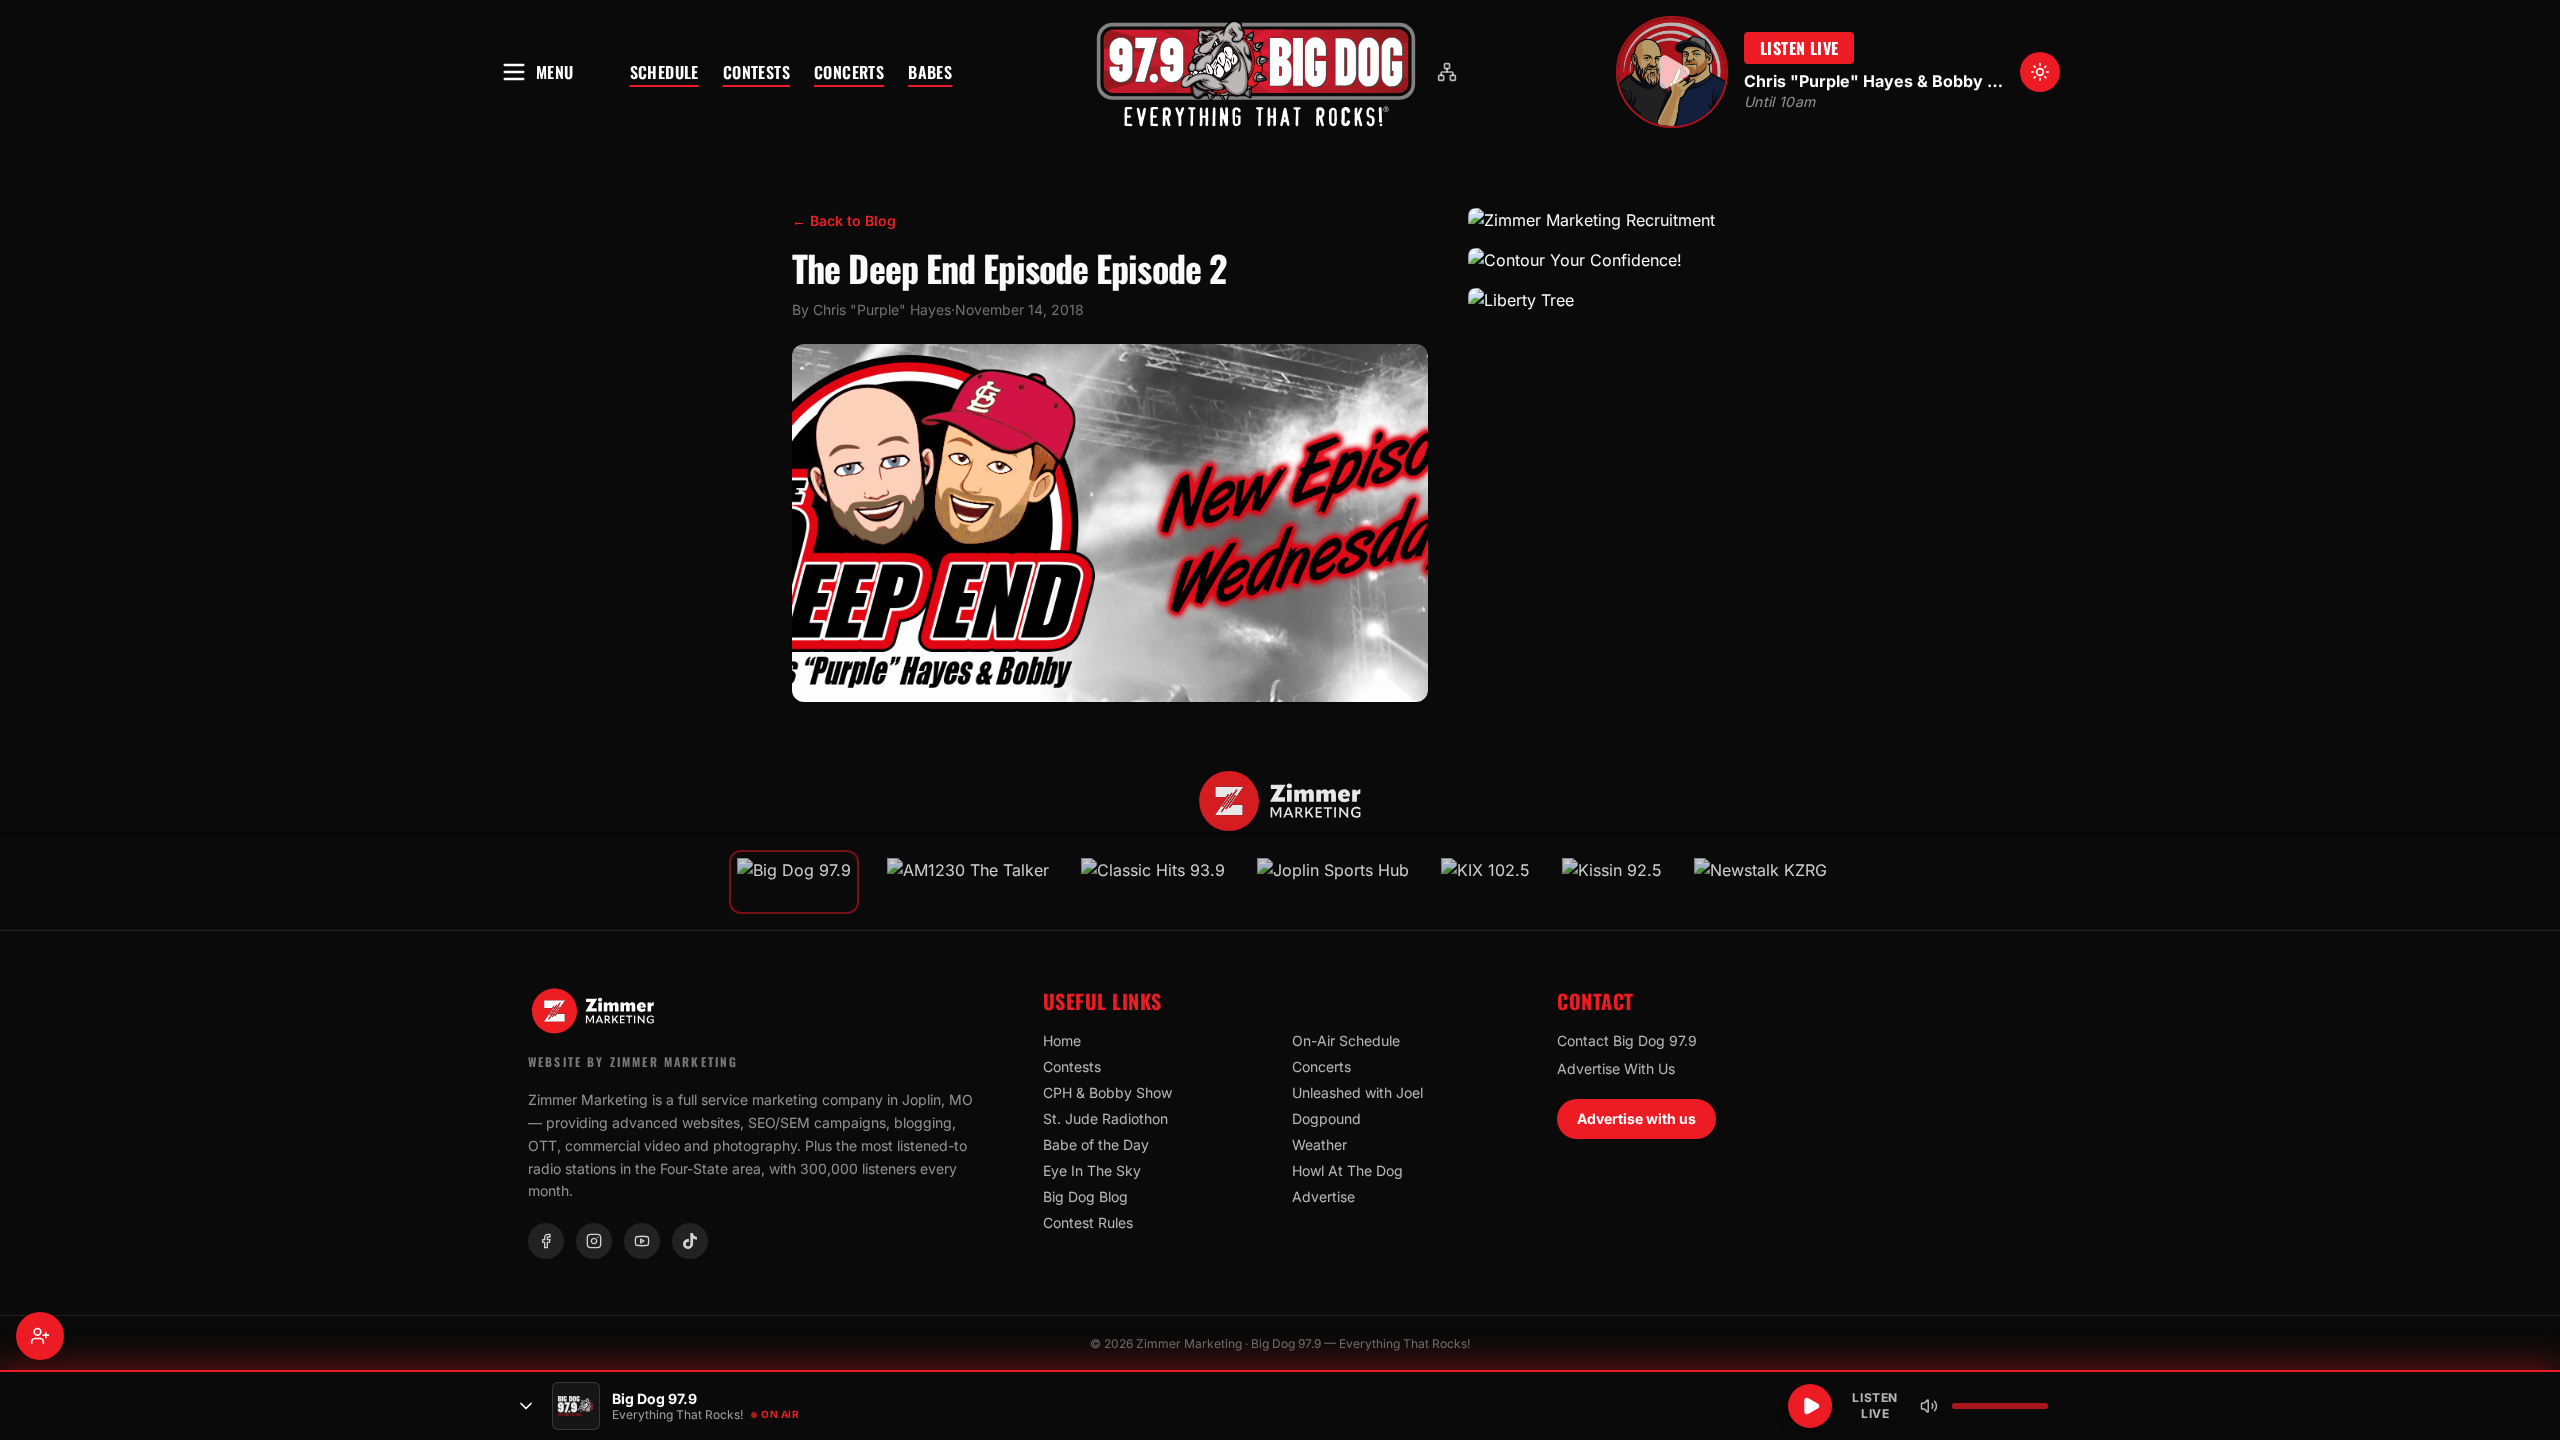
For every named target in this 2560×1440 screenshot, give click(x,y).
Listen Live (1799, 48)
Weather (1319, 1144)
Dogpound (1326, 1118)
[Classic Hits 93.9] (1153, 882)
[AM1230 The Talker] (968, 882)
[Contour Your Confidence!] (1618, 260)
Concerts (849, 72)
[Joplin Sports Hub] (1333, 882)
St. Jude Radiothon (1105, 1118)
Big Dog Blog (1085, 1196)
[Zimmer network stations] (1447, 72)
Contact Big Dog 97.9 (1627, 1040)
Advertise (1323, 1196)
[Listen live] (1672, 72)
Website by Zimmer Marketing (633, 1061)
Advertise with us (1636, 1118)
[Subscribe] (40, 1336)
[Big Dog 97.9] (1256, 72)
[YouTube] (642, 1241)
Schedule (664, 72)
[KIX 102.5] (1485, 882)
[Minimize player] (526, 1406)
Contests (756, 72)
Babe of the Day (1096, 1144)
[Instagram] (594, 1241)
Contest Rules (1088, 1222)
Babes (930, 72)
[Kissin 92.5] (1612, 882)
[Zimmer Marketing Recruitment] (1618, 220)
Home (1062, 1040)
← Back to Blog (844, 220)
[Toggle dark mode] (2040, 72)
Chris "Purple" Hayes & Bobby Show (1874, 81)
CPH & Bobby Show (1107, 1092)
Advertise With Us (1616, 1068)
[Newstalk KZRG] (1760, 882)
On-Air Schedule (1346, 1040)
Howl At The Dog (1347, 1170)
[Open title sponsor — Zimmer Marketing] (1280, 801)
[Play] (1810, 1406)
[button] (1256, 72)
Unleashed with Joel (1357, 1092)
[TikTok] (690, 1241)
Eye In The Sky (1092, 1170)
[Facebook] (546, 1241)
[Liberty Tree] (1618, 300)
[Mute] (1929, 1406)
